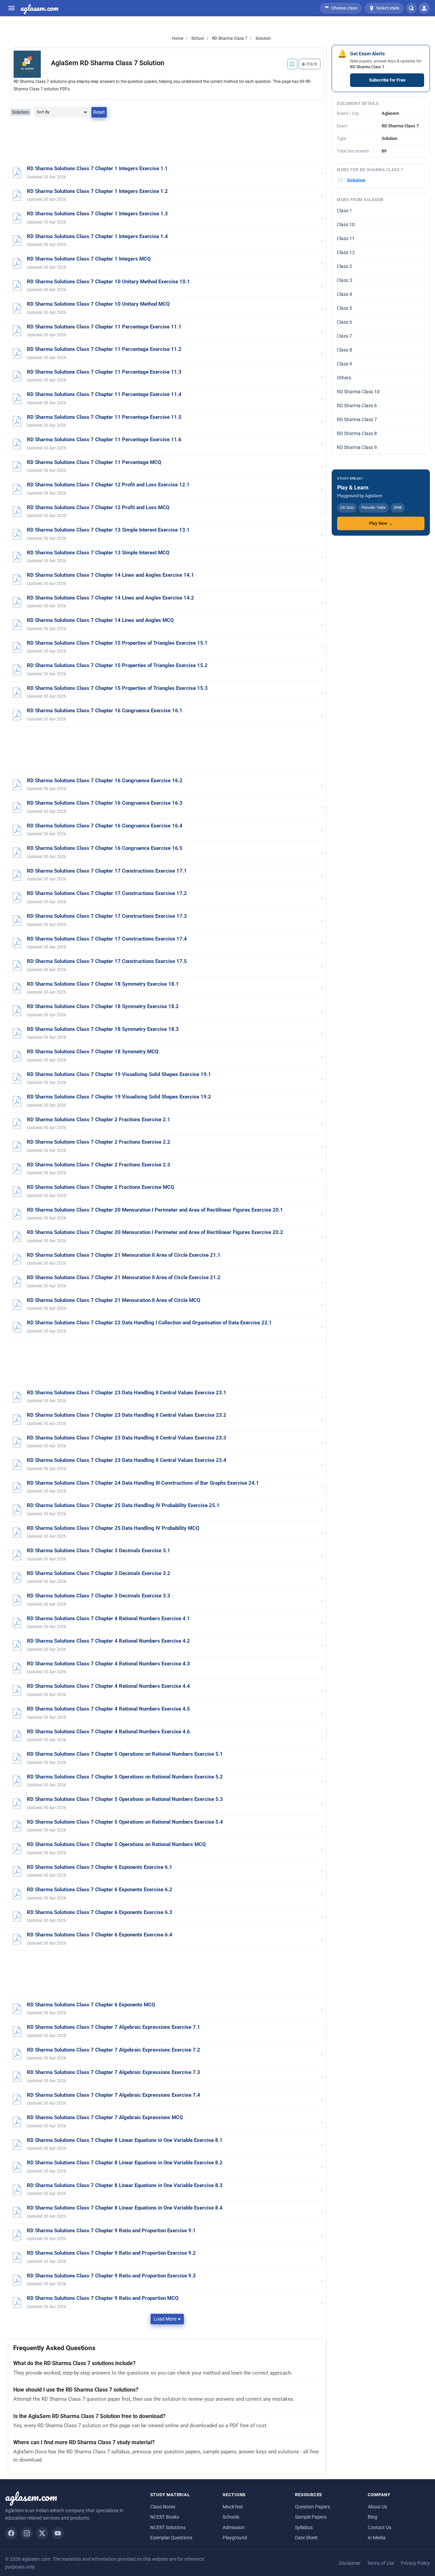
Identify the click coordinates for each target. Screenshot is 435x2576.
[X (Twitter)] (42, 2533)
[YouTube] (58, 2533)
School (197, 38)
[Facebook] (11, 2533)
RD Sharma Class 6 (357, 406)
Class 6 (344, 322)
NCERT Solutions (168, 2527)
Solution (263, 38)
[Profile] (424, 8)
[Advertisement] (167, 142)
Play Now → (381, 523)
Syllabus (304, 2527)
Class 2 (344, 266)
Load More (165, 2319)
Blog (372, 2517)
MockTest (233, 2507)
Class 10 (346, 225)
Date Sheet (306, 2538)
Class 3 (344, 280)
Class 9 (344, 364)
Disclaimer (350, 2563)
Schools (231, 2517)
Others (344, 378)
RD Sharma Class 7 (229, 38)
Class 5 (344, 308)
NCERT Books (165, 2517)
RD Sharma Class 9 (357, 447)
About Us (377, 2507)
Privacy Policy (415, 2563)
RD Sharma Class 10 (358, 392)
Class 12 (346, 252)
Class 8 (344, 350)
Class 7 (344, 336)
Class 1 (344, 211)
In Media (377, 2538)
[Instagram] (27, 2533)
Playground (235, 2538)
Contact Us (379, 2527)
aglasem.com (39, 8)
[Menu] (12, 8)
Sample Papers (311, 2517)
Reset (99, 112)
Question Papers (312, 2507)
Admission (234, 2527)
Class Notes (163, 2507)
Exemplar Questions (171, 2538)
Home (178, 38)
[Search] (411, 8)
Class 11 (346, 238)
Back (312, 64)
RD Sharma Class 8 (357, 433)
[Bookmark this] (292, 64)
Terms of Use (381, 2563)
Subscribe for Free (387, 80)
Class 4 (344, 294)
